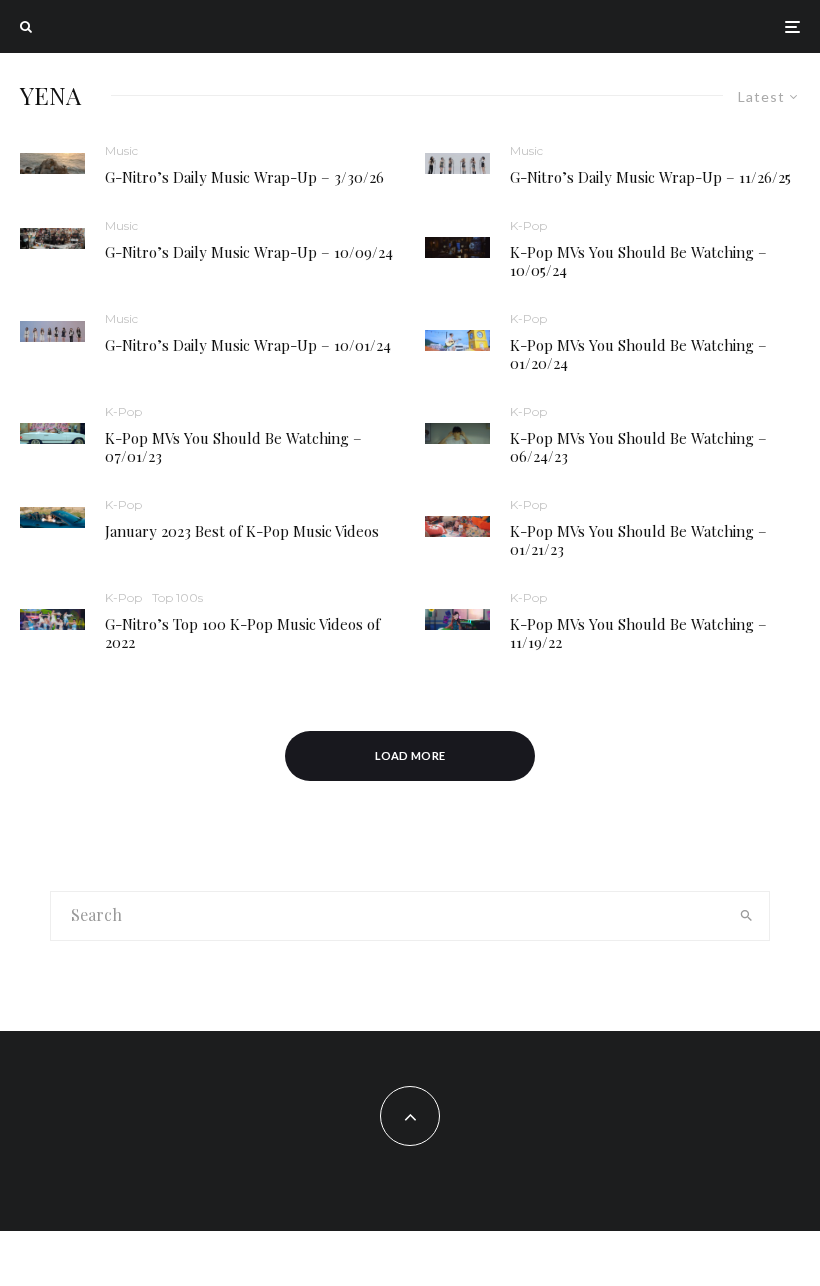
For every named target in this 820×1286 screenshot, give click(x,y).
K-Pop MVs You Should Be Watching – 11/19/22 (638, 633)
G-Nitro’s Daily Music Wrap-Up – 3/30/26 (244, 177)
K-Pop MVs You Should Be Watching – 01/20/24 (638, 354)
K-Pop (528, 225)
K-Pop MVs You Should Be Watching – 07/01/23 (233, 447)
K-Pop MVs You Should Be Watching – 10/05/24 (638, 261)
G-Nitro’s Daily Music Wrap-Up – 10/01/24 (248, 345)
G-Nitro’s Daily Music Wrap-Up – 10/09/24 (249, 252)
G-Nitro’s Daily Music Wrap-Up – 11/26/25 (650, 177)
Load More (410, 755)
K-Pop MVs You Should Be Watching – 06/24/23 (638, 447)
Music (121, 150)
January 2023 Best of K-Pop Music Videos (242, 531)
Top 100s (177, 597)
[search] (746, 916)
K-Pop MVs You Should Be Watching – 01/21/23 (638, 540)
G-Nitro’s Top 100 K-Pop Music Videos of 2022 (242, 633)
